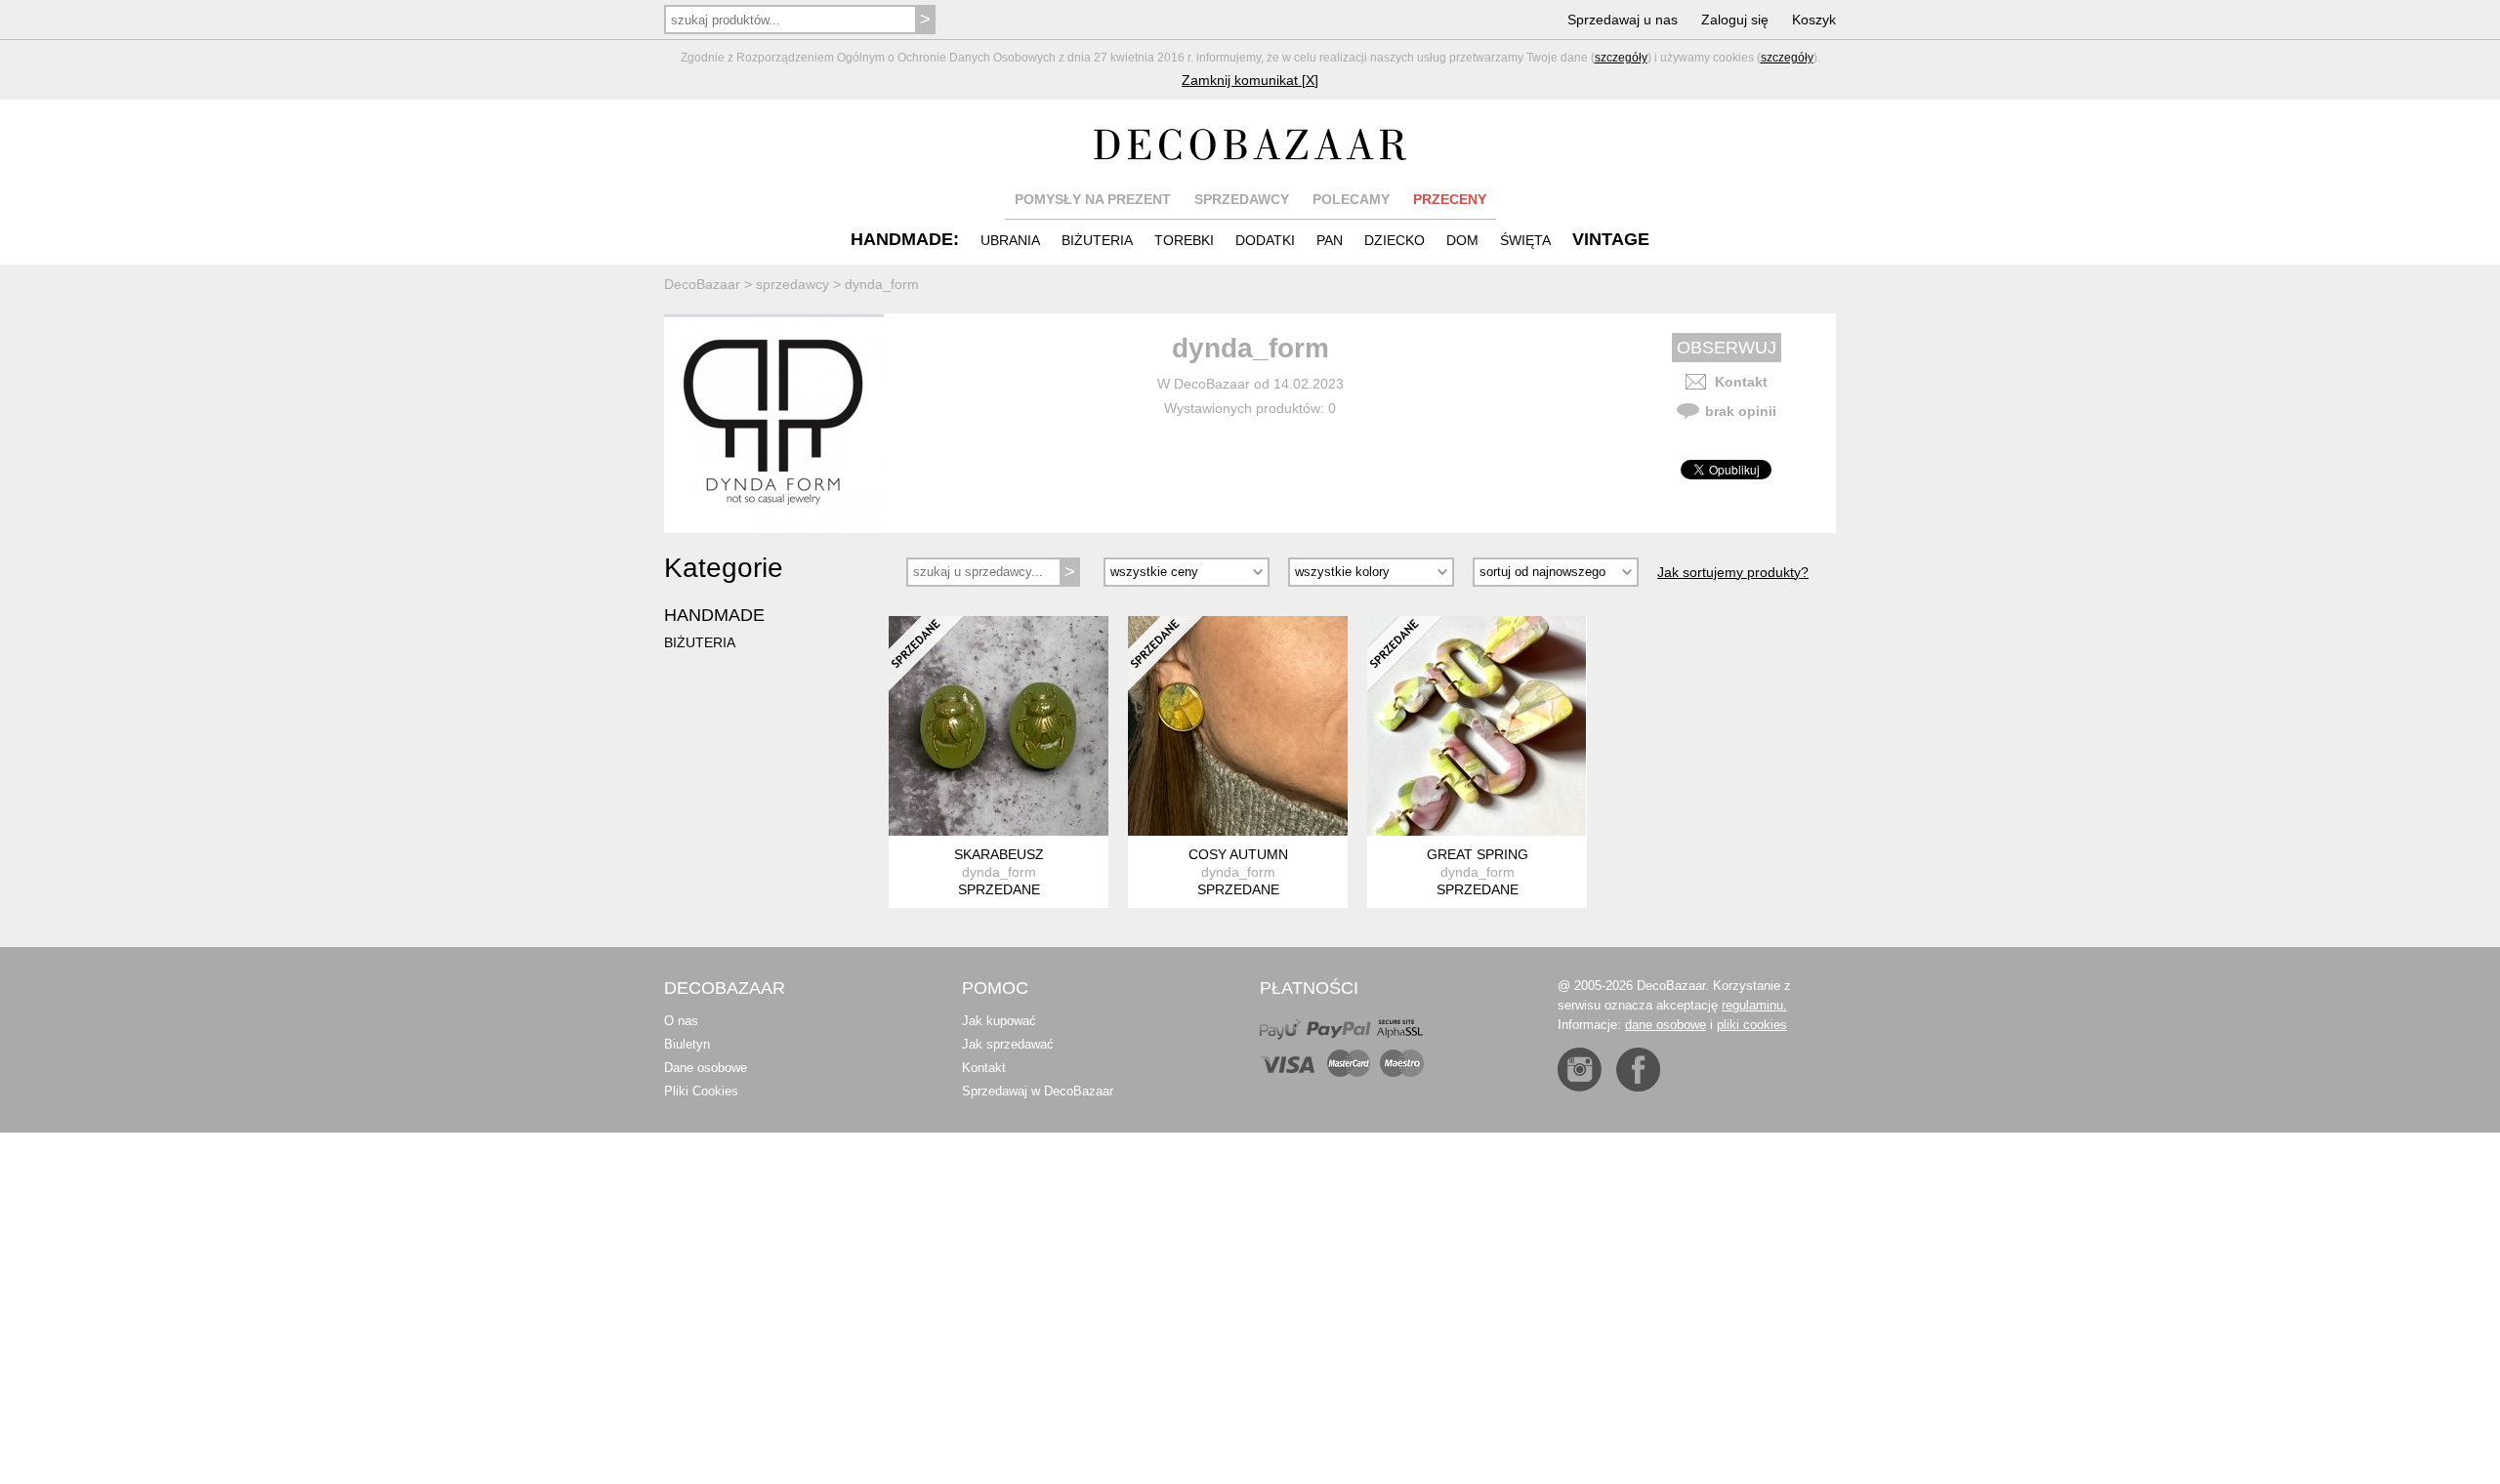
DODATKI (1265, 240)
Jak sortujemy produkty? (1733, 572)
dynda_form (999, 872)
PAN (1330, 240)
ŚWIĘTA (1525, 240)
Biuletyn (687, 1044)
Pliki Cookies (701, 1091)
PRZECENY (1450, 199)
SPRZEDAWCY (1242, 199)
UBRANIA (1010, 240)
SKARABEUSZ (999, 854)
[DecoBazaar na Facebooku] (1638, 1070)
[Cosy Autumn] (1238, 726)
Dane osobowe (706, 1068)
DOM (1462, 240)
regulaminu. (1754, 1005)
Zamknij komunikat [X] (1250, 80)
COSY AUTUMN (1238, 854)
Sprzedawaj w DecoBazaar (1038, 1091)
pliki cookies (1752, 1025)
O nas (681, 1021)
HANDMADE (714, 615)
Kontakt (1741, 382)
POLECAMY (1351, 199)
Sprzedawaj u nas (1623, 20)
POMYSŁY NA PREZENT (1093, 199)
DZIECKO (1395, 240)
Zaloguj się (1735, 20)
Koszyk (1814, 20)
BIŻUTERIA (1097, 240)
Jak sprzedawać (1008, 1044)
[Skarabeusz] (999, 726)
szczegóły (1621, 58)
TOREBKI (1184, 240)
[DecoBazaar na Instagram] (1580, 1070)
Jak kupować (999, 1021)
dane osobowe (1666, 1025)
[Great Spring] (1477, 726)
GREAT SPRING (1478, 854)
